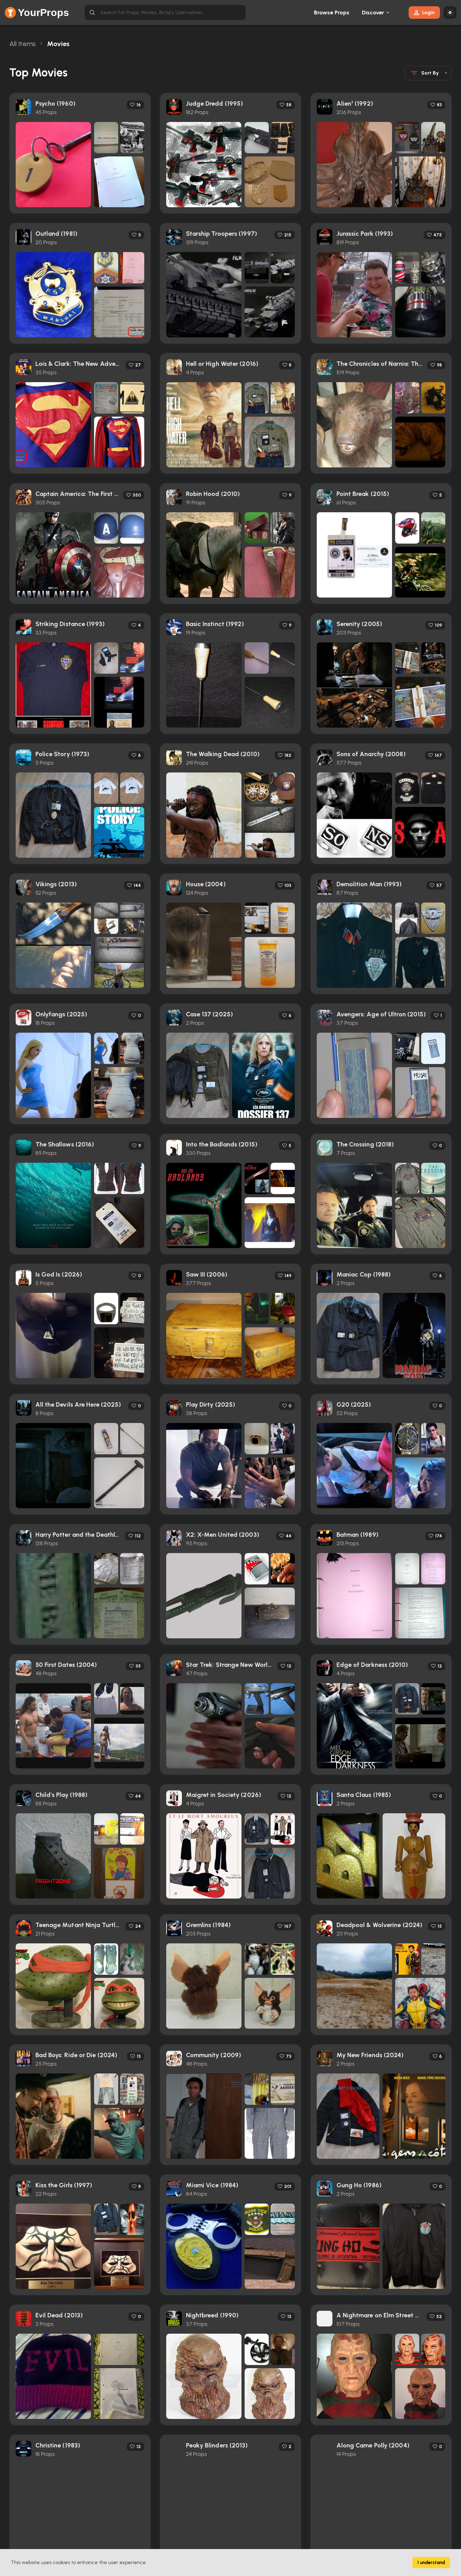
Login (428, 12)
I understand (431, 2563)
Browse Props (332, 13)
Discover (373, 13)
